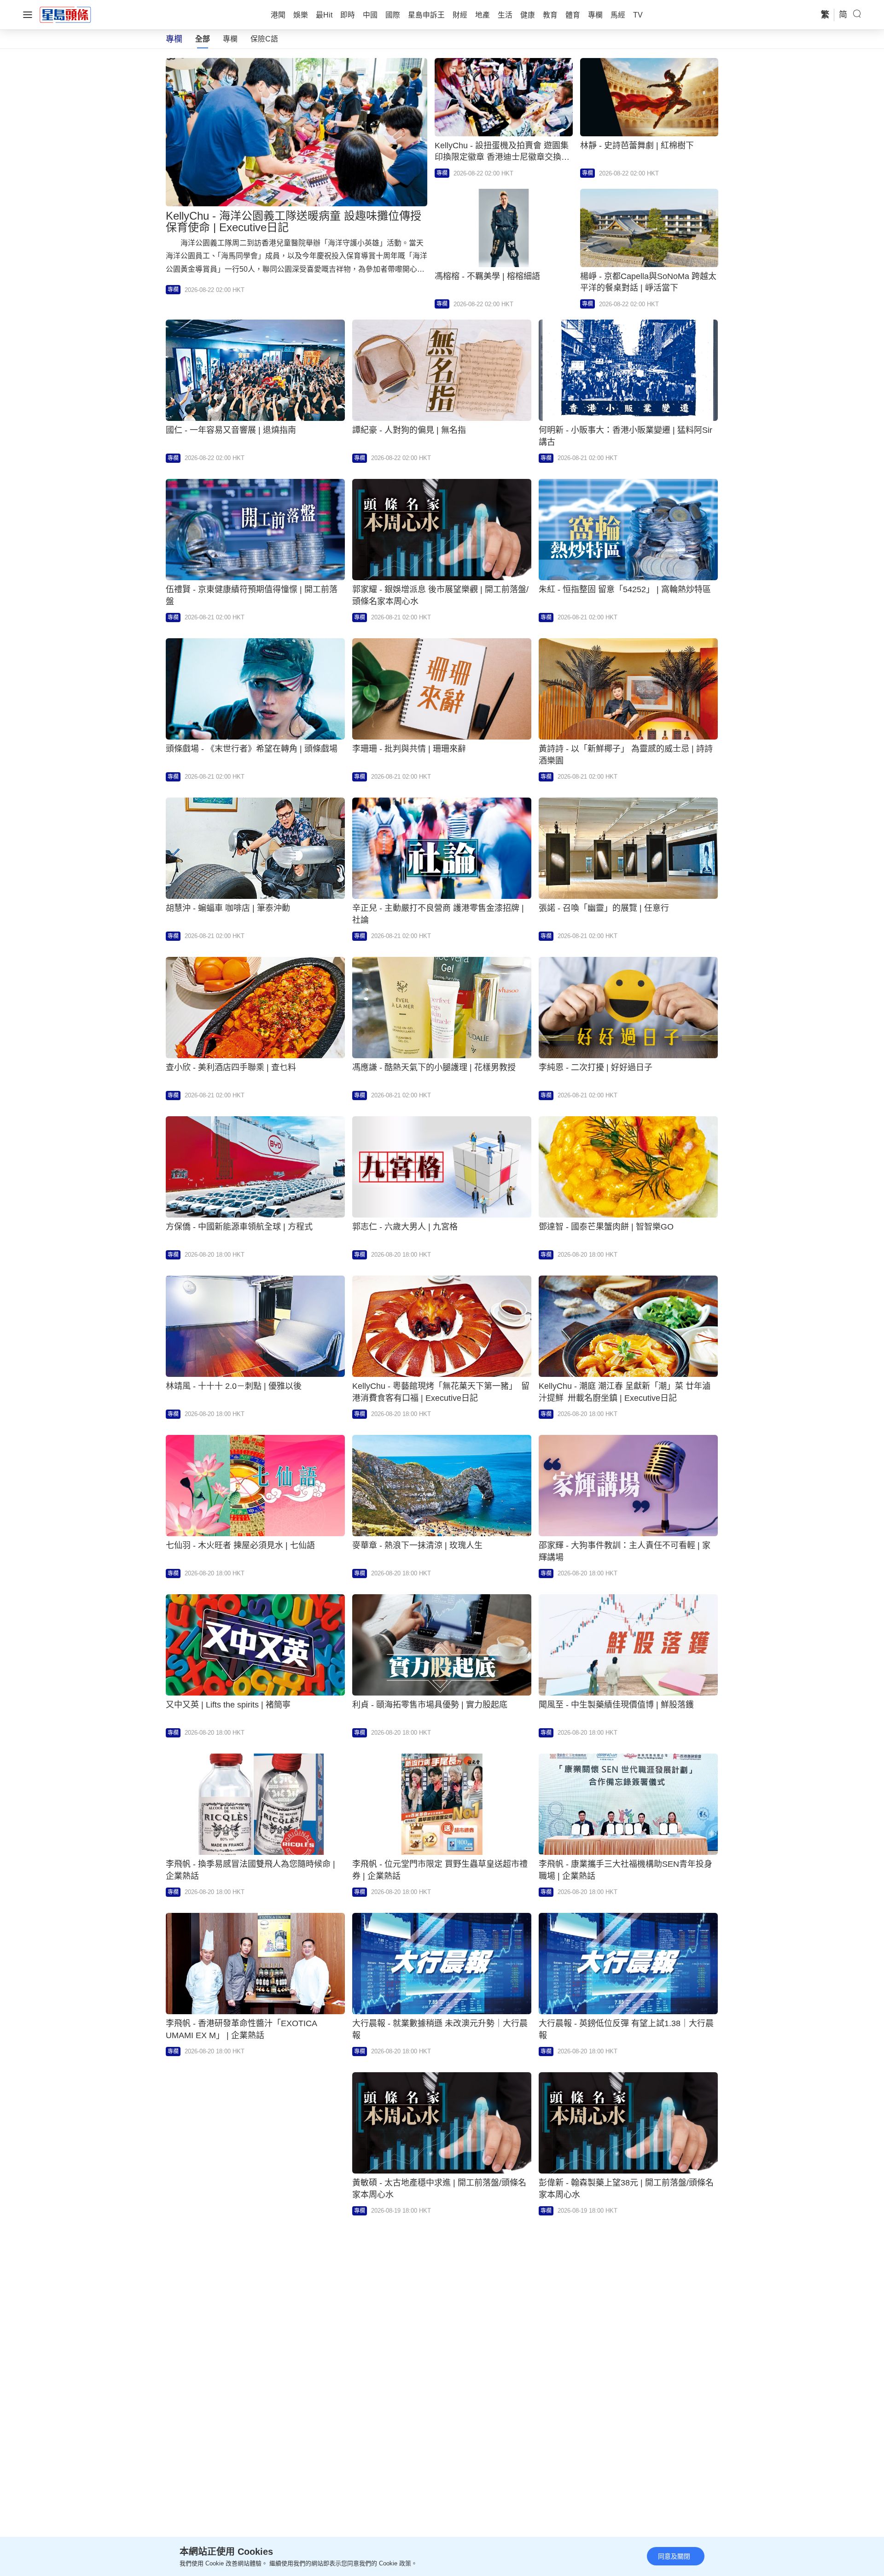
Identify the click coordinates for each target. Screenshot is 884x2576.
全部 (203, 39)
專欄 (230, 39)
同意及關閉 (674, 2556)
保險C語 (264, 39)
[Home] (65, 14)
